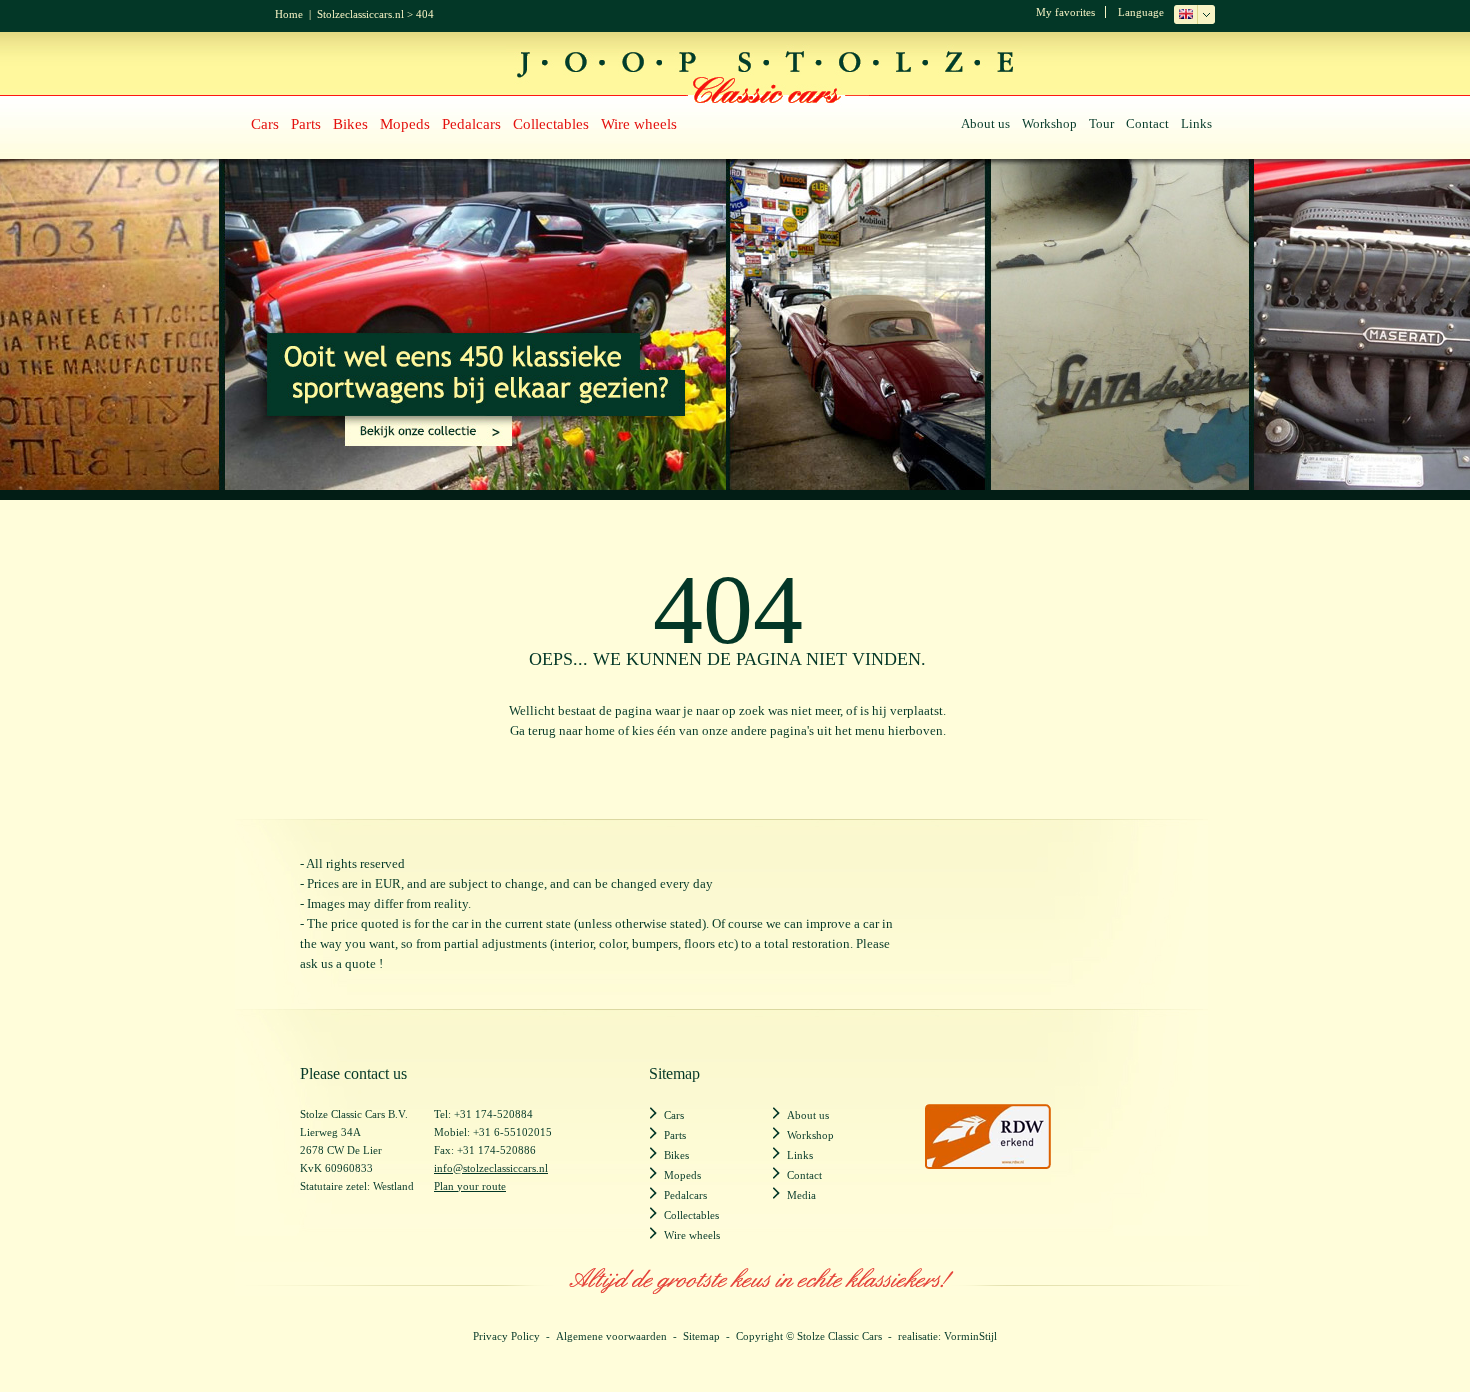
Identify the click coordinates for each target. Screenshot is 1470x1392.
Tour (1101, 123)
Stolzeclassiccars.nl (360, 14)
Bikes (350, 124)
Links (1196, 123)
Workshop (1049, 123)
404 (425, 14)
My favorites (1065, 12)
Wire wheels (639, 124)
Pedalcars (471, 124)
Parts (306, 124)
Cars (265, 124)
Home (289, 14)
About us (985, 123)
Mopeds (405, 124)
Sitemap (701, 1336)
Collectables (551, 124)
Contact (1147, 123)
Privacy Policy (506, 1336)
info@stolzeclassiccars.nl (491, 1168)
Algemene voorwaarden (611, 1336)
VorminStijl (970, 1336)
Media (801, 1195)
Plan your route (470, 1186)
